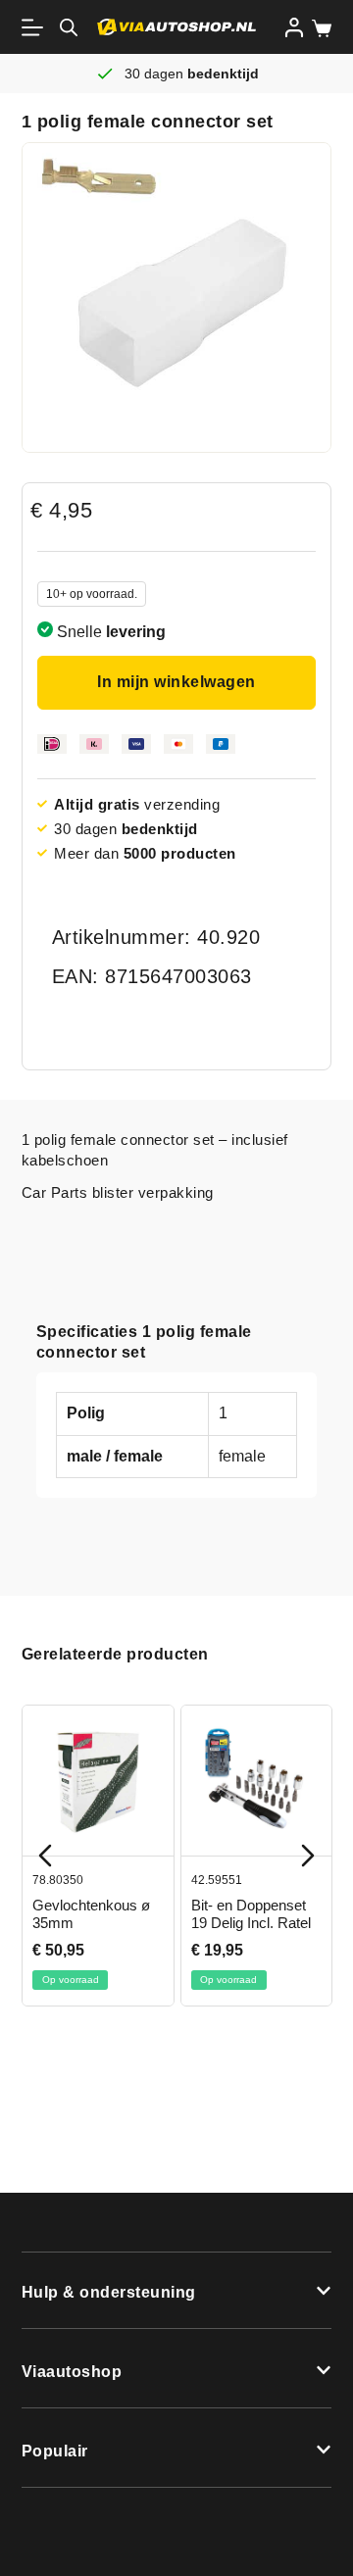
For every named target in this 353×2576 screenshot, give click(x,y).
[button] (177, 2291)
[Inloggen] (294, 27)
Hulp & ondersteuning (109, 2292)
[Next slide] (308, 1856)
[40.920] (177, 297)
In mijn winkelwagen (176, 682)
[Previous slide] (45, 1856)
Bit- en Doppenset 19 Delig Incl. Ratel (250, 1914)
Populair (55, 2451)
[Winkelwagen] (318, 28)
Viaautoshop (72, 2372)
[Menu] (36, 27)
